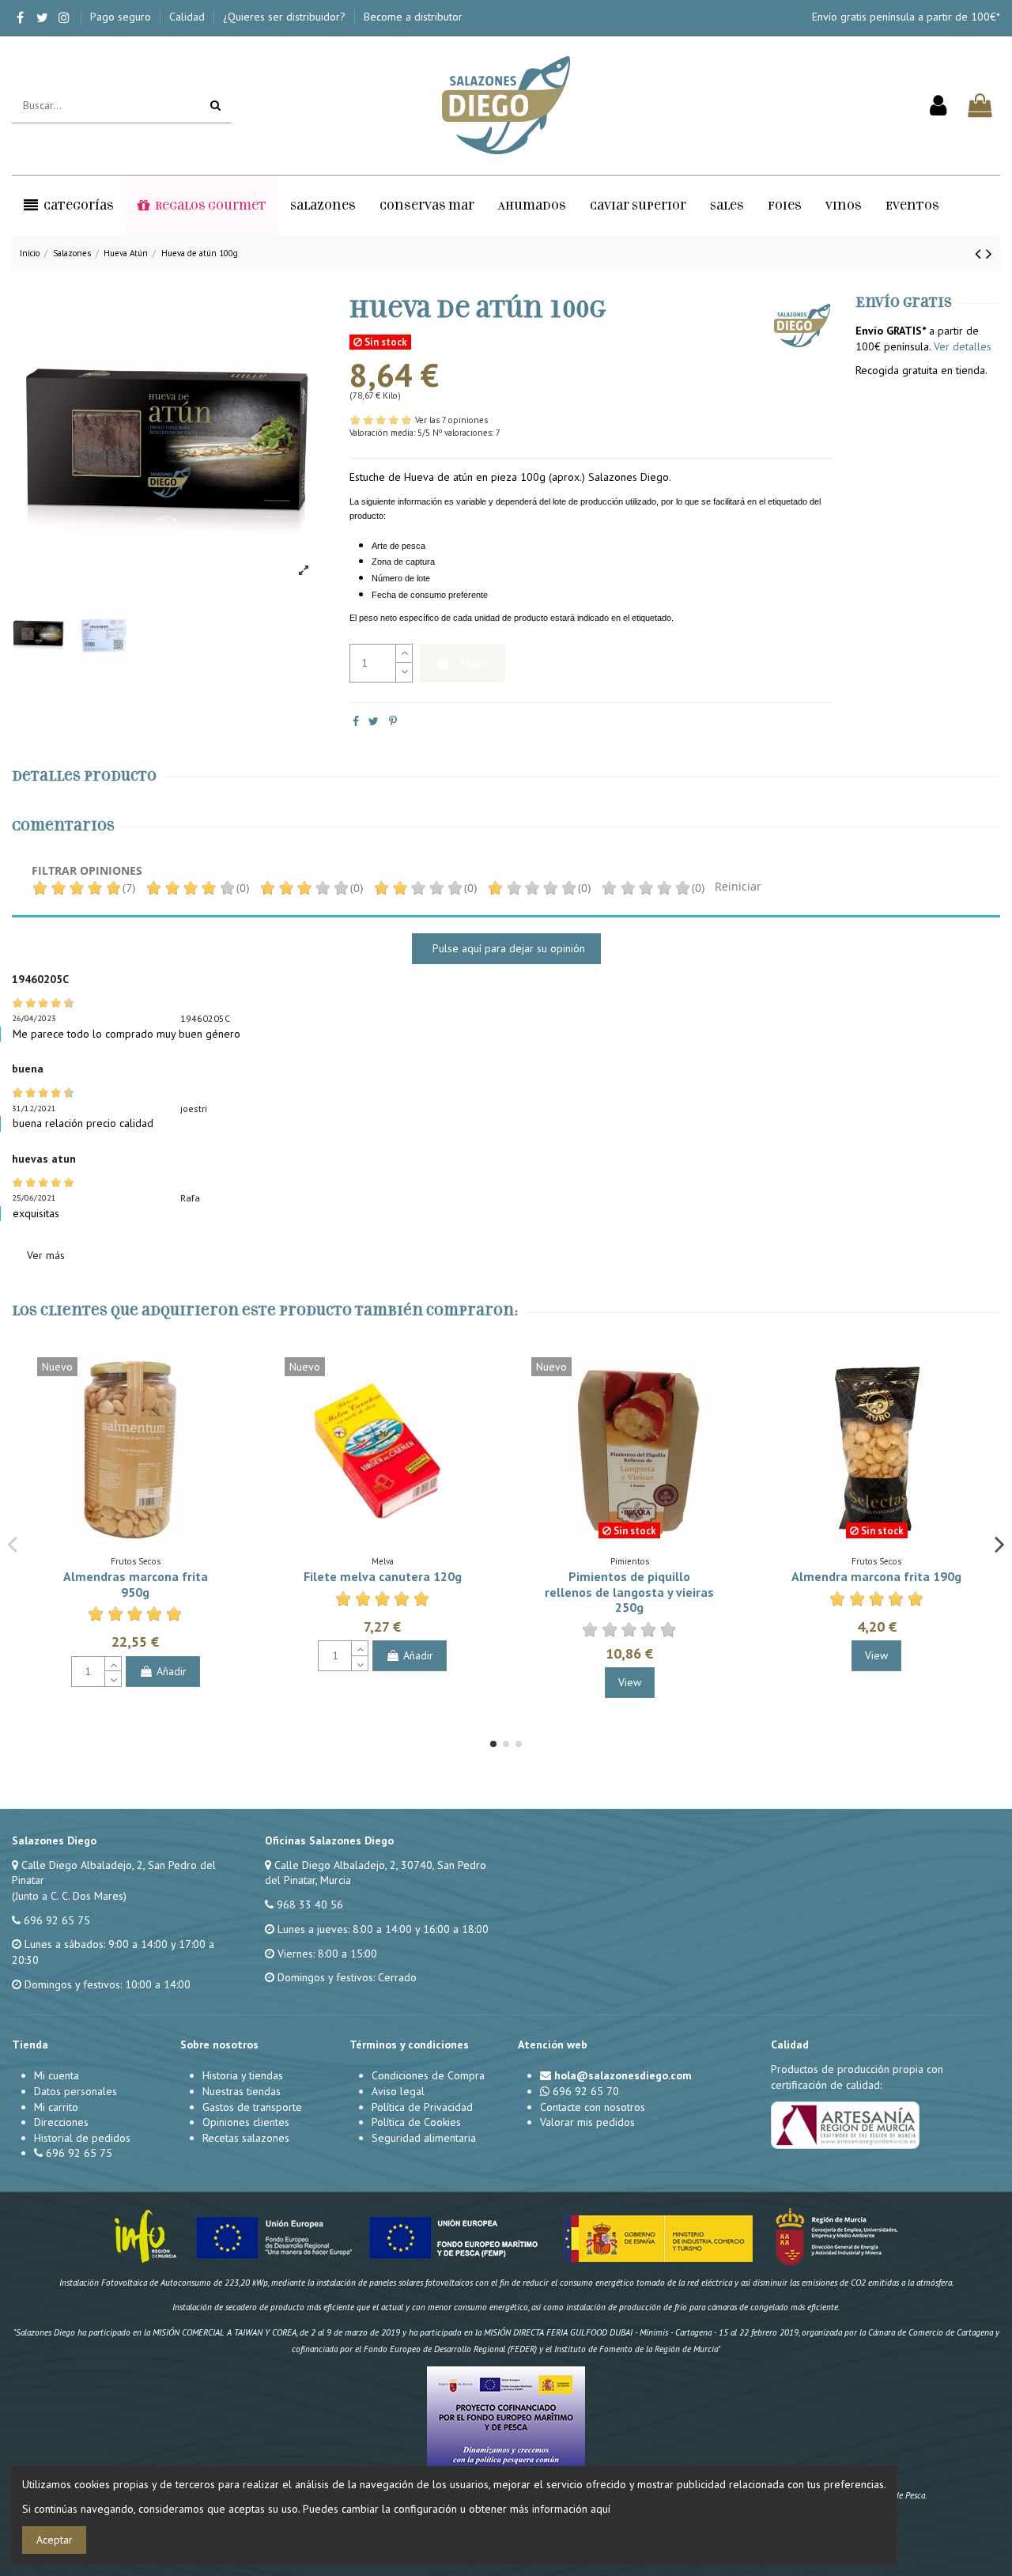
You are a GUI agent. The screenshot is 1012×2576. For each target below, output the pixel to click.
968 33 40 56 (310, 1905)
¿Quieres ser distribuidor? (286, 17)
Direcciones (61, 2122)
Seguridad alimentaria (424, 2138)
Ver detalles (963, 346)
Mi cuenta (57, 2075)
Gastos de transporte (252, 2107)
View (630, 1682)
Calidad (189, 17)
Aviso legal (398, 2091)
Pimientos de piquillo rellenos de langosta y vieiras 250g (629, 1591)
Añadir (474, 663)
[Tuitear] (374, 721)
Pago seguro (122, 17)
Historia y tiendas (243, 2075)
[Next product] (989, 253)
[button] (69, 206)
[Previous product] (980, 253)
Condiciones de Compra (428, 2075)
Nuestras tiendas (242, 2091)
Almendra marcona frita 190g (876, 1576)
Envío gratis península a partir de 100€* (906, 17)
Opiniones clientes (246, 2122)
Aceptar (55, 2540)
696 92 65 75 (57, 1920)
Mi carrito (56, 2107)
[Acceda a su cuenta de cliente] (938, 106)
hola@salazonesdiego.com (623, 2075)
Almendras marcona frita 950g (136, 1584)
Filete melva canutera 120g (383, 1576)
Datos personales (76, 2091)
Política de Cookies (416, 2122)
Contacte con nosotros (593, 2107)
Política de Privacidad (422, 2107)
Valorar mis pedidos (587, 2122)
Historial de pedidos (82, 2138)
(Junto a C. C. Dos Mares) (69, 1896)
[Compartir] (356, 721)
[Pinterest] (393, 721)
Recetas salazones (246, 2138)
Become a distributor (413, 17)
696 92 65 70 (586, 2091)
